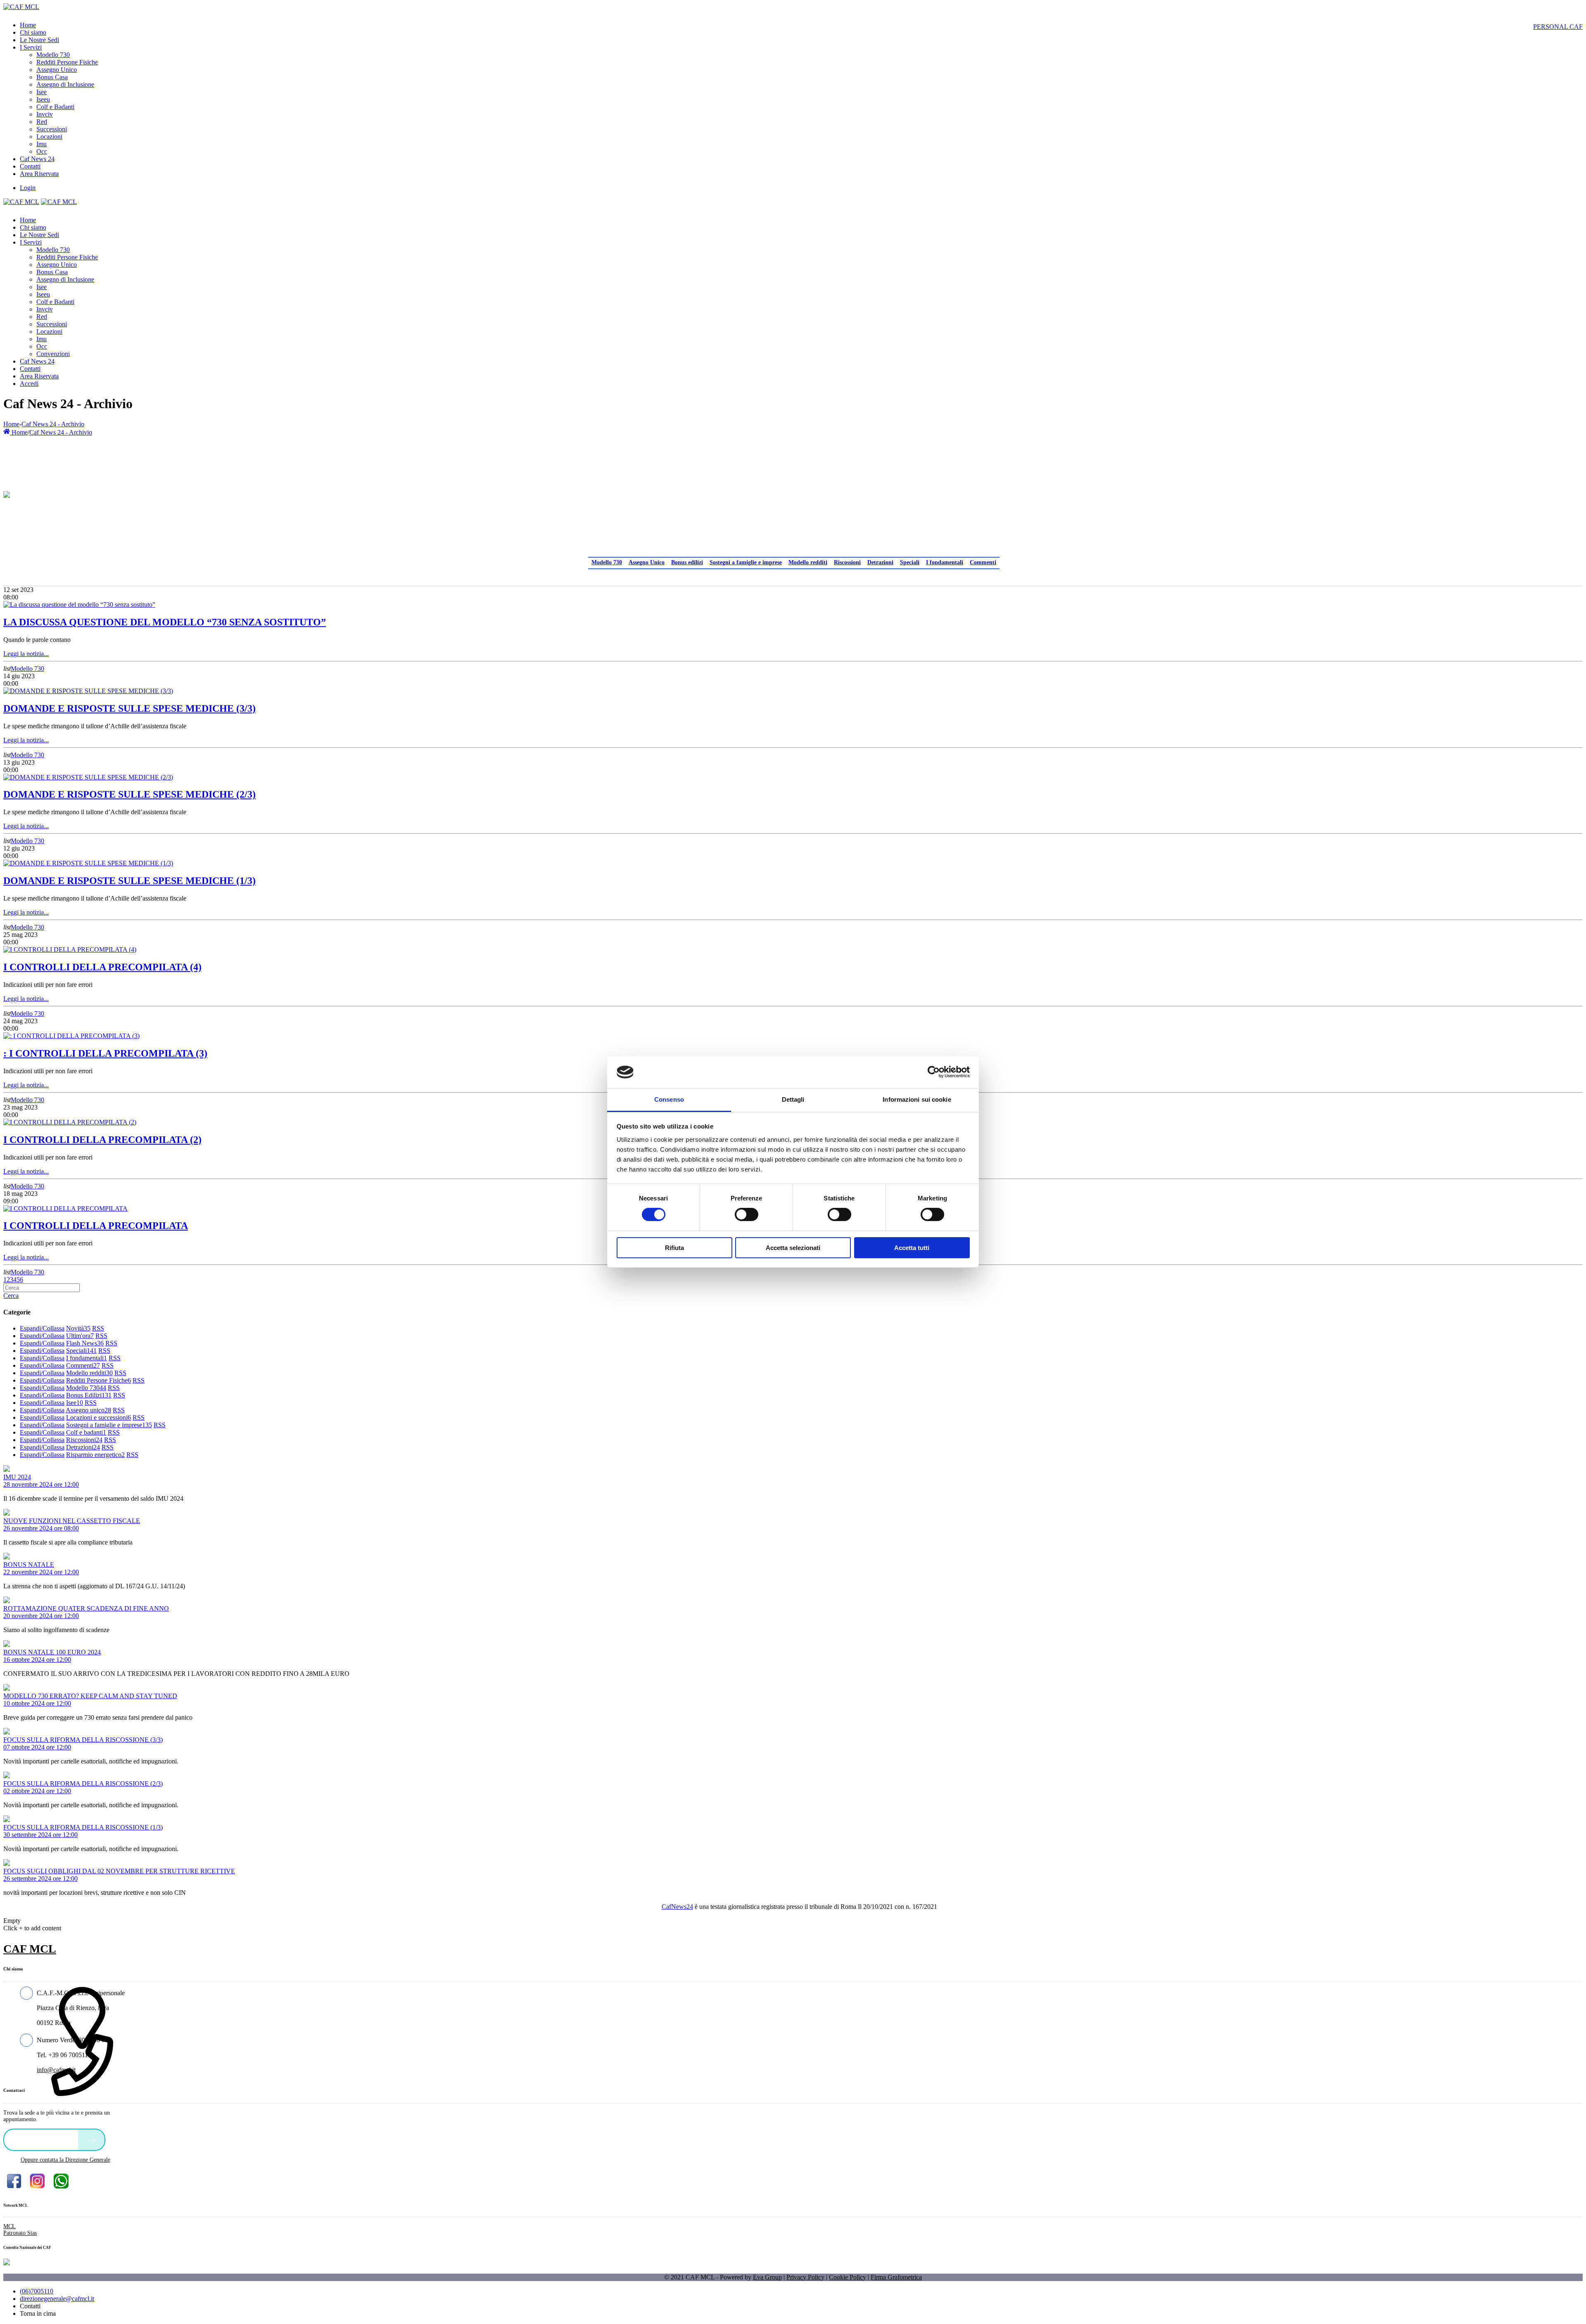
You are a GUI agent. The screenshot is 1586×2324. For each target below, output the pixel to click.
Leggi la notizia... (26, 654)
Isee (75, 1403)
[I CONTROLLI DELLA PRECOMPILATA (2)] (70, 1122)
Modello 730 (607, 562)
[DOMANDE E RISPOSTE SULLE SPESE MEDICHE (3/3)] (88, 691)
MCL (9, 2226)
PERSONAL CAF (1558, 27)
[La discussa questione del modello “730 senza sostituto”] (79, 605)
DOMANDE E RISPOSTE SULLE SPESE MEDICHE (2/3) (129, 794)
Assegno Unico (647, 562)
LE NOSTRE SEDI (43, 2139)
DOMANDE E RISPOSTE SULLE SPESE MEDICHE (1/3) (129, 881)
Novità (78, 1328)
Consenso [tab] (669, 1099)
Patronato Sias (20, 2233)
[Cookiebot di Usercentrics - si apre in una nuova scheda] (934, 1072)
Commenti (983, 562)
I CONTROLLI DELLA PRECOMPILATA (96, 1226)
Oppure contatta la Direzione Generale (65, 2160)
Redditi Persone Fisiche (99, 1380)
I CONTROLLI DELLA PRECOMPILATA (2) (102, 1140)
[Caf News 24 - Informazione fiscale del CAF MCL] (7, 492)
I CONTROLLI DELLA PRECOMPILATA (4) (102, 967)
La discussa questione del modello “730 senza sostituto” (165, 622)
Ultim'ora (80, 1336)
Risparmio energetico (95, 1455)
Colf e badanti (86, 1432)
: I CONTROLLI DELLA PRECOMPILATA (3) (105, 1053)
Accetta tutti (912, 1248)
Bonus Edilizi (89, 1395)
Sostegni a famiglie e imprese (746, 562)
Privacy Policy (805, 2277)
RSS (98, 1328)
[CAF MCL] (21, 7)
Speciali (910, 562)
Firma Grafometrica (896, 2277)
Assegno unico (88, 1410)
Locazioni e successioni (99, 1417)
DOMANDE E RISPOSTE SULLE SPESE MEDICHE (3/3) (129, 708)
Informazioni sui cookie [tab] (917, 1099)
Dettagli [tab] (793, 1099)
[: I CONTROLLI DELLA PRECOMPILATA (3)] (71, 1036)
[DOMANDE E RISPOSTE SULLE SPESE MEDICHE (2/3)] (88, 777)
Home (11, 424)
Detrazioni (880, 562)
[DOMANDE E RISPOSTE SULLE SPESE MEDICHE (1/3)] (88, 863)
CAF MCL (30, 1949)
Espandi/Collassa (42, 1328)
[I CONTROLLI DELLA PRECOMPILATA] (65, 1208)
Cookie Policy (848, 2277)
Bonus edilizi (687, 562)
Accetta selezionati (793, 1248)
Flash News (85, 1343)
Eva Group (767, 2277)
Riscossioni (847, 562)
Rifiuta (674, 1248)
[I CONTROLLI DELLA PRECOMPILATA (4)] (70, 949)
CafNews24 (677, 1907)
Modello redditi (808, 562)
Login (28, 188)
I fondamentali (945, 562)
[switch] (747, 1214)
